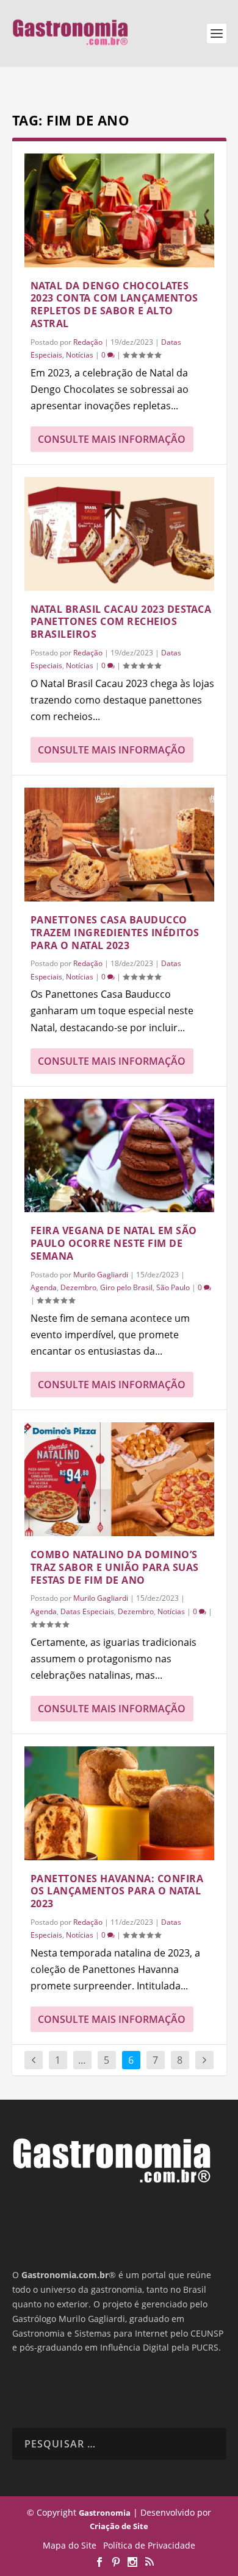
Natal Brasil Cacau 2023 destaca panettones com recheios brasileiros (121, 622)
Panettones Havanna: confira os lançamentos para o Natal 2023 (117, 1891)
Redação (88, 342)
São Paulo (173, 1287)
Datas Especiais (87, 1611)
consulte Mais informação (112, 439)
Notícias (80, 355)
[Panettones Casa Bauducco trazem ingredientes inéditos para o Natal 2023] (119, 845)
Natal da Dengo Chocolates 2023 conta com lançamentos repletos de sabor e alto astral (114, 305)
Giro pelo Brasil (126, 1287)
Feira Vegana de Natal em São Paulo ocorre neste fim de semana (114, 1243)
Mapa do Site (70, 2545)
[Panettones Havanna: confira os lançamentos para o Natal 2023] (119, 1803)
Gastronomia (105, 2513)
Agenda (44, 1287)
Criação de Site (119, 2526)
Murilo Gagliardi (101, 1275)
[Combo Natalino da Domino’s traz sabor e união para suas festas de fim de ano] (119, 1479)
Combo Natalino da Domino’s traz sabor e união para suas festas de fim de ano (115, 1567)
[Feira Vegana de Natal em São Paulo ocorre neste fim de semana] (119, 1156)
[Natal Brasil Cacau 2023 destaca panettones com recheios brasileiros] (119, 534)
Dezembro (78, 1287)
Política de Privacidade (149, 2545)
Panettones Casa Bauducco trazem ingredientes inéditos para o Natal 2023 (115, 933)
